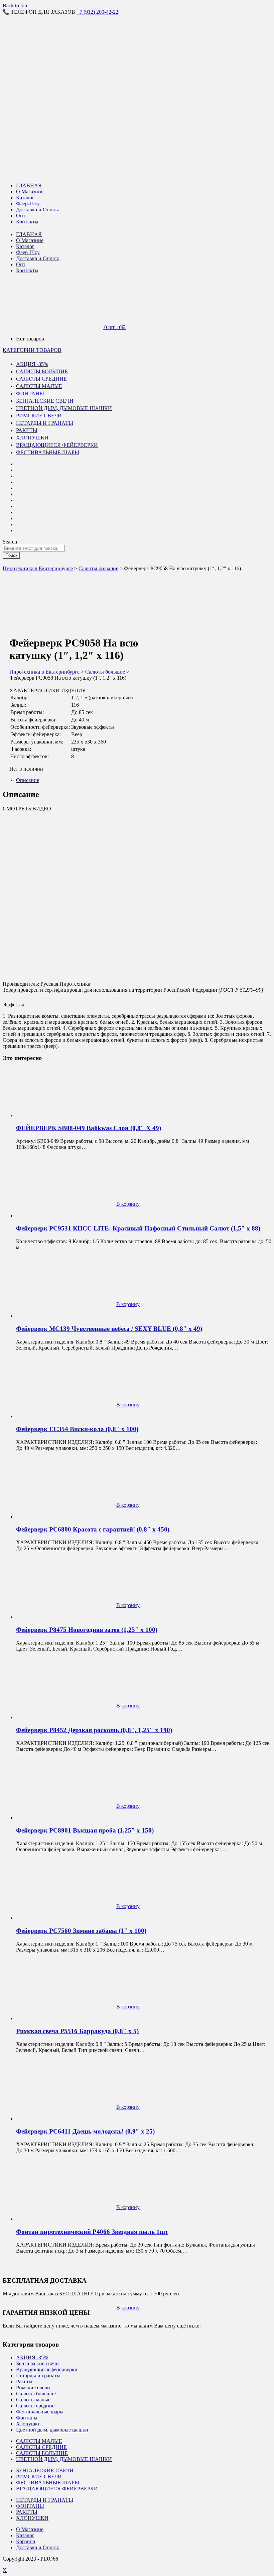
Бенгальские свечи (37, 2363)
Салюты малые (33, 2400)
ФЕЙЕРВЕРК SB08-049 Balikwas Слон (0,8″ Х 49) (89, 1128)
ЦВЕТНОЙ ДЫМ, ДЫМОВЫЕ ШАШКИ (64, 408)
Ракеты (24, 2382)
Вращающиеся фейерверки (47, 2369)
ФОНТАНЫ (30, 393)
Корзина (26, 2541)
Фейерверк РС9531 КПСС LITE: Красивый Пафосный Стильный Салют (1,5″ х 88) (138, 1228)
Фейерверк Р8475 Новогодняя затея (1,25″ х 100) (87, 1630)
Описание (28, 780)
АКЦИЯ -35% (32, 364)
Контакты (27, 222)
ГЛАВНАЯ (29, 185)
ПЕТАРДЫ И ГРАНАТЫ (45, 423)
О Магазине (30, 191)
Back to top (15, 6)
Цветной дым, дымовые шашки (52, 2430)
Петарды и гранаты (38, 2375)
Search (10, 542)
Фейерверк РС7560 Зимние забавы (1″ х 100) (81, 1931)
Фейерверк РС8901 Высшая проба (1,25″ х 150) (85, 1830)
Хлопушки (28, 2424)
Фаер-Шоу (28, 204)
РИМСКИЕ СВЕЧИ (39, 416)
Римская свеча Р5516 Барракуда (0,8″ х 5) (77, 2031)
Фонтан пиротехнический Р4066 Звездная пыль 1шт (92, 2232)
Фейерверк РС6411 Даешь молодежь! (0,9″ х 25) (85, 2131)
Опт (21, 216)
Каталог (25, 197)
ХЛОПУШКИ (32, 438)
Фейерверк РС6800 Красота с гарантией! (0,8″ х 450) (93, 1529)
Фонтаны (27, 2418)
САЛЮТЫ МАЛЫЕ (39, 386)
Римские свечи (33, 2388)
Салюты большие (98, 568)
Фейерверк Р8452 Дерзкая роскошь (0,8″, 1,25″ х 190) (94, 1730)
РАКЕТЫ (27, 430)
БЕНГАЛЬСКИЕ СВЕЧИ (45, 401)
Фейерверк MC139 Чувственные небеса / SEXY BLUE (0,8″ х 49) (109, 1329)
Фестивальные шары (40, 2412)
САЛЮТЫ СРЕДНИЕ (41, 379)
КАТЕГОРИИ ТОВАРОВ (32, 350)
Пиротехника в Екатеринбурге (38, 568)
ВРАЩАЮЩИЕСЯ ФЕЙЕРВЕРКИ (57, 445)
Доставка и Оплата (38, 210)
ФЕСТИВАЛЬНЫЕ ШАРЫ (48, 452)
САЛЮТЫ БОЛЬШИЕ (42, 371)
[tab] (144, 780)
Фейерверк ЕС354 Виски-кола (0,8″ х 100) (77, 1429)
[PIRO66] (48, 61)
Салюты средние (35, 2406)
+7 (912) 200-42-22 (97, 12)
